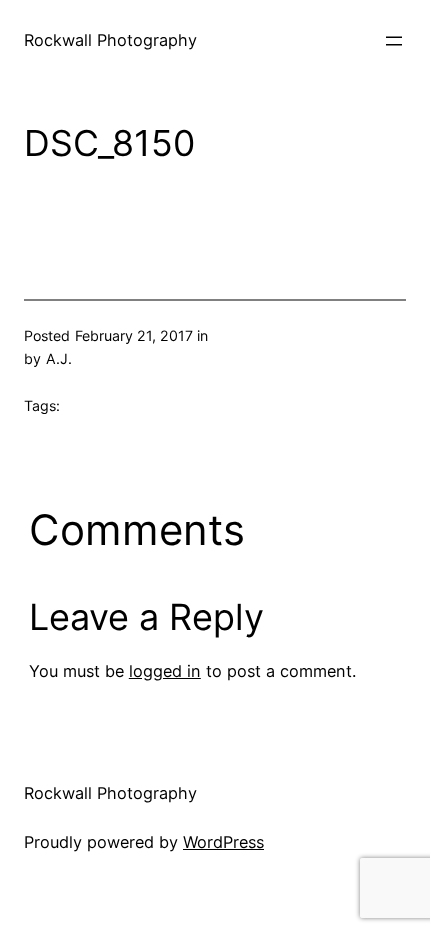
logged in (165, 671)
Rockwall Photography (110, 40)
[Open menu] (394, 41)
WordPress (223, 842)
